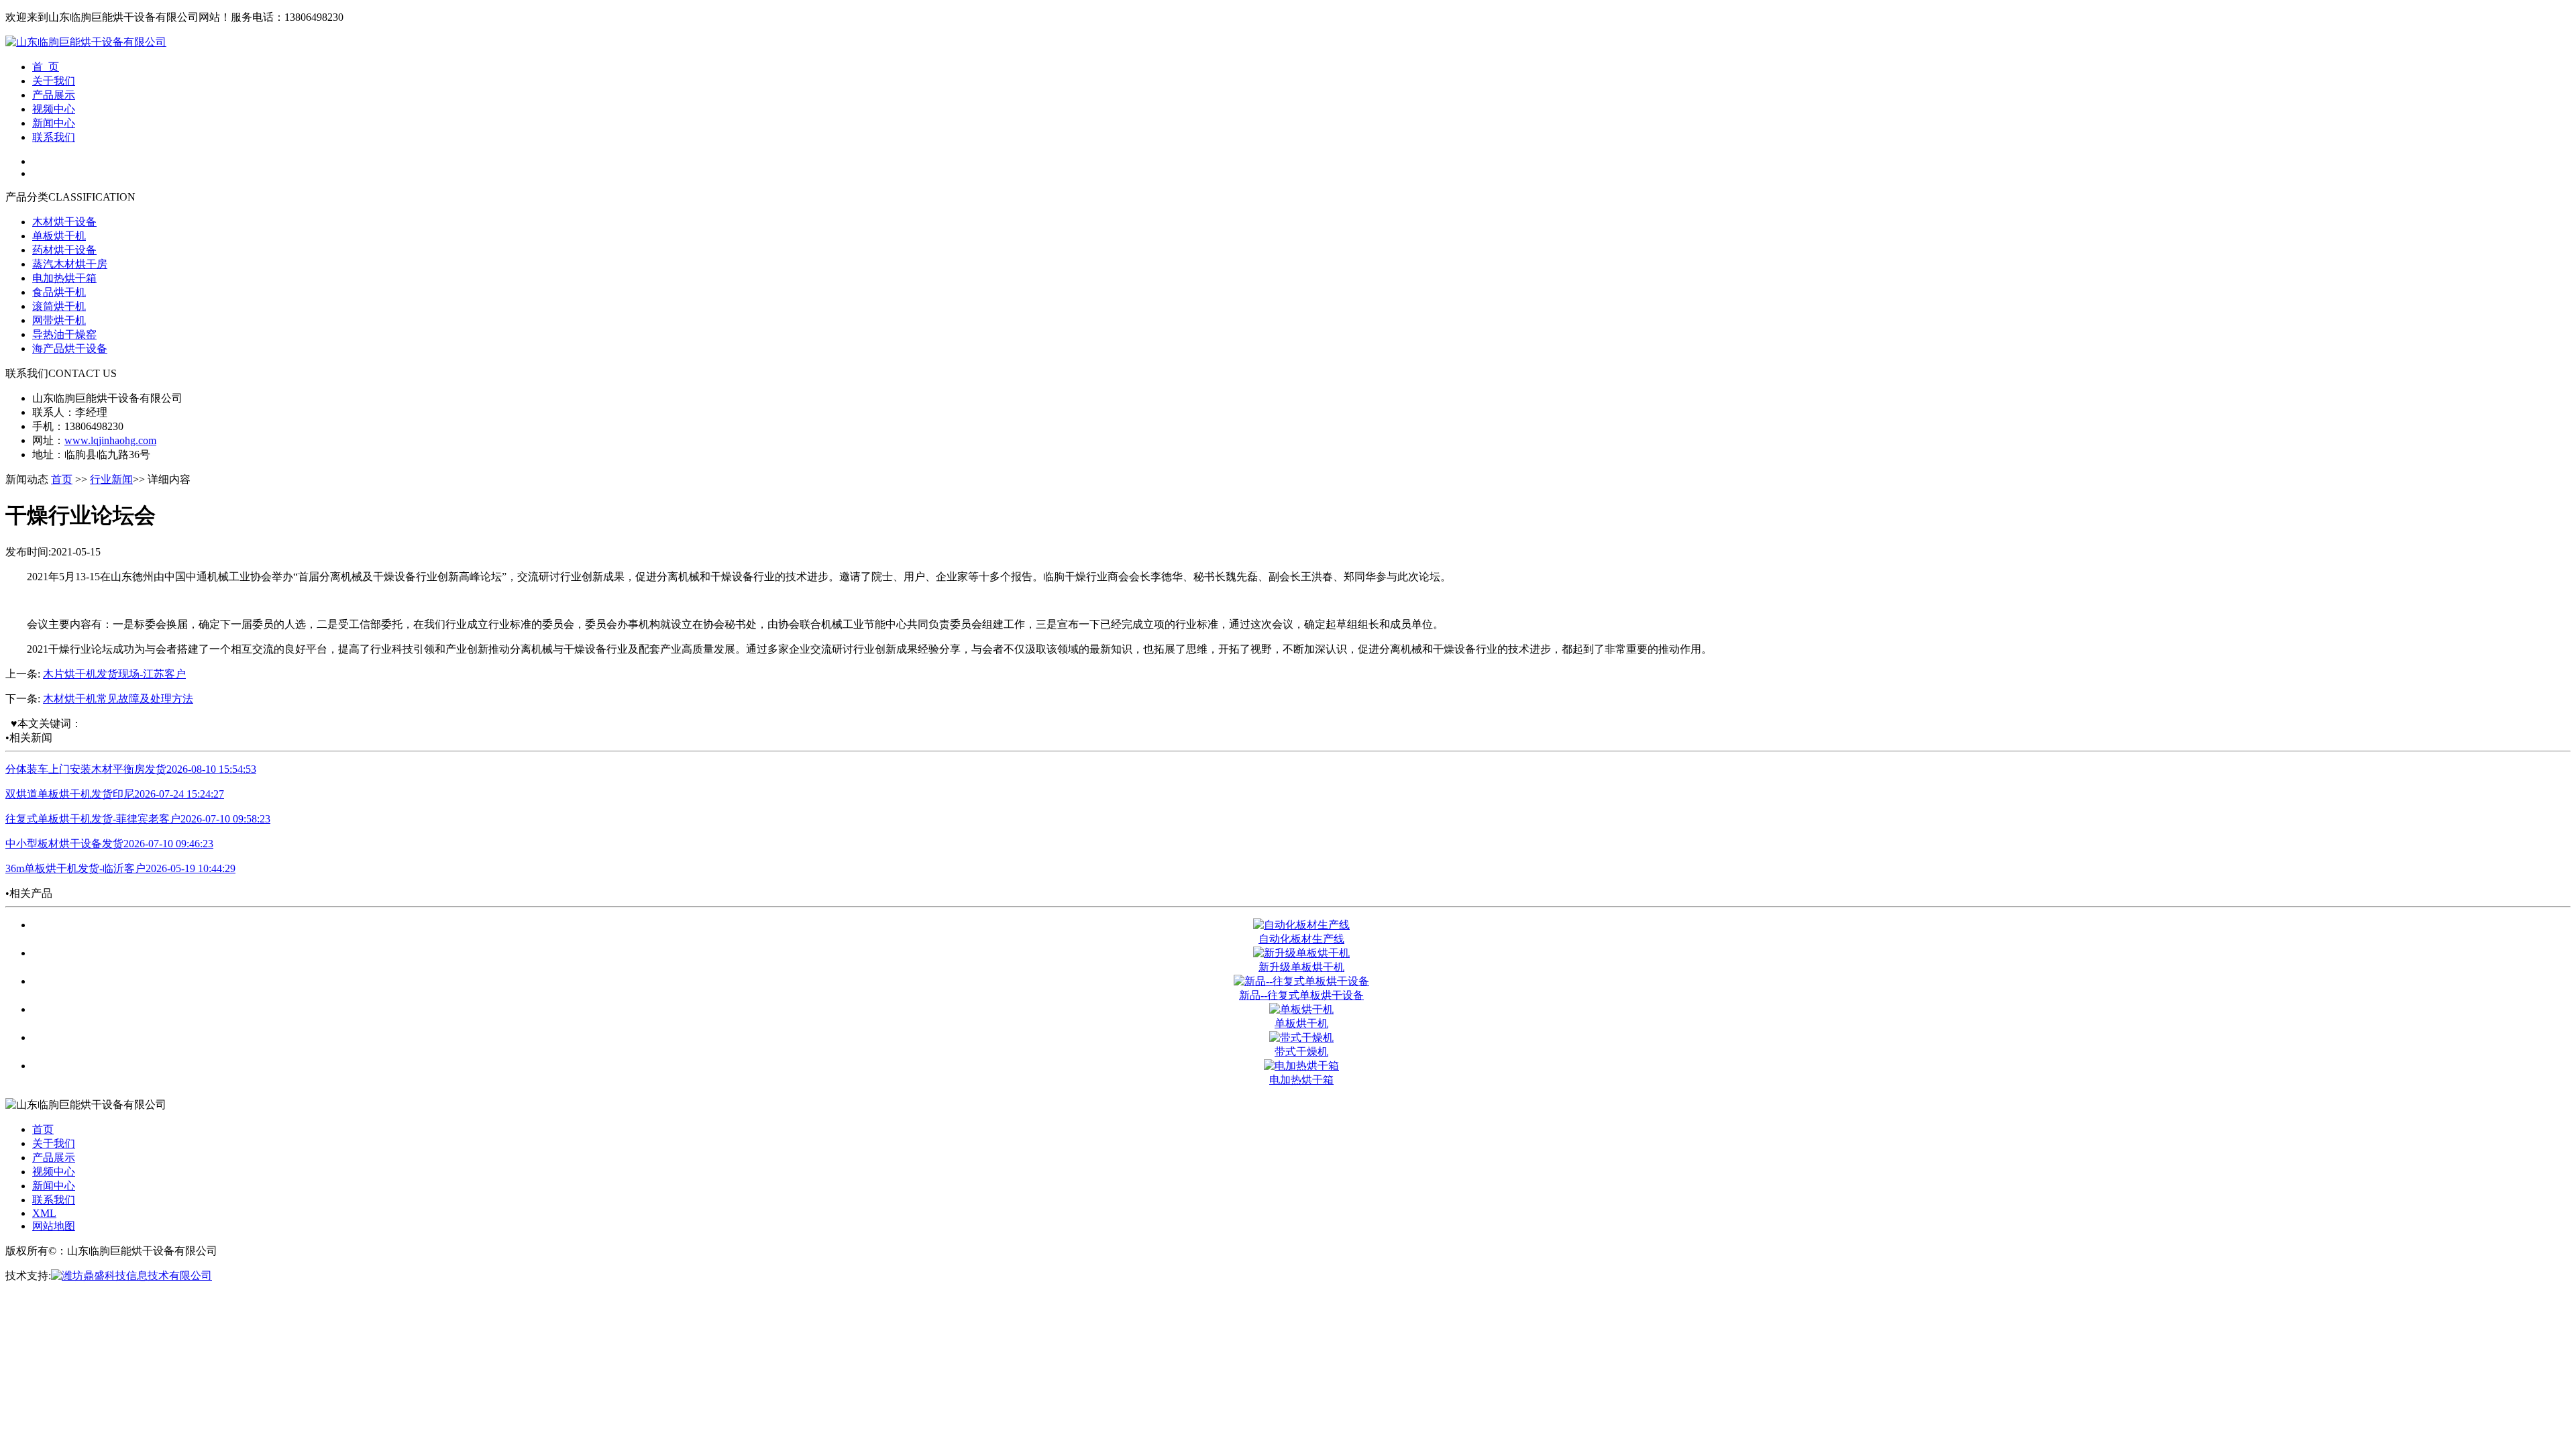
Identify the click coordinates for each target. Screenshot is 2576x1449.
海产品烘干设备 (70, 348)
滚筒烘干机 (59, 306)
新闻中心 (54, 123)
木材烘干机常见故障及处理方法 (118, 699)
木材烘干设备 (64, 222)
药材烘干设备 (64, 250)
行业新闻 (111, 479)
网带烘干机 (59, 320)
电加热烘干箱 (64, 278)
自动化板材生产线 (1301, 939)
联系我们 (54, 137)
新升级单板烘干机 (1301, 967)
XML (44, 1213)
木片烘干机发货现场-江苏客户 (114, 674)
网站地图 (54, 1226)
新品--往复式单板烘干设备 (1301, 995)
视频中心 (54, 109)
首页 (62, 479)
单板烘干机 (59, 236)
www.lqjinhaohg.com (110, 440)
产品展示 (54, 95)
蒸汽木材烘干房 (70, 264)
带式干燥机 (1301, 1052)
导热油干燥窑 (64, 334)
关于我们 (54, 81)
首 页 (46, 67)
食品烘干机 (59, 292)
